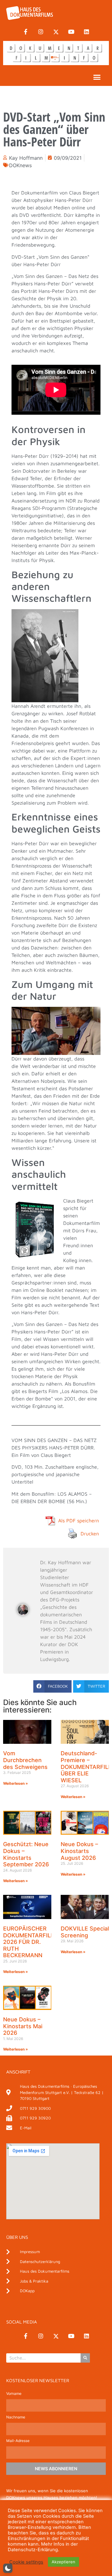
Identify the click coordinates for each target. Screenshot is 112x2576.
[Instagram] (41, 32)
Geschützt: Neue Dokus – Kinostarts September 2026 (26, 1854)
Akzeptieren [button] (63, 2562)
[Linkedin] (86, 32)
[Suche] (85, 2358)
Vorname (14, 2394)
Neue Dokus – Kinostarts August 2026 (79, 1851)
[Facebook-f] (26, 32)
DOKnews (20, 165)
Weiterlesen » (16, 1783)
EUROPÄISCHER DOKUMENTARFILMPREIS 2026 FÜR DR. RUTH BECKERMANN (37, 1942)
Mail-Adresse (18, 2441)
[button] (97, 77)
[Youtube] (71, 32)
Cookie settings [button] (26, 2562)
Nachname (16, 2417)
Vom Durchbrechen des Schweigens (25, 1760)
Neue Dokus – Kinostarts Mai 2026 (23, 2026)
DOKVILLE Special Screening (85, 1932)
